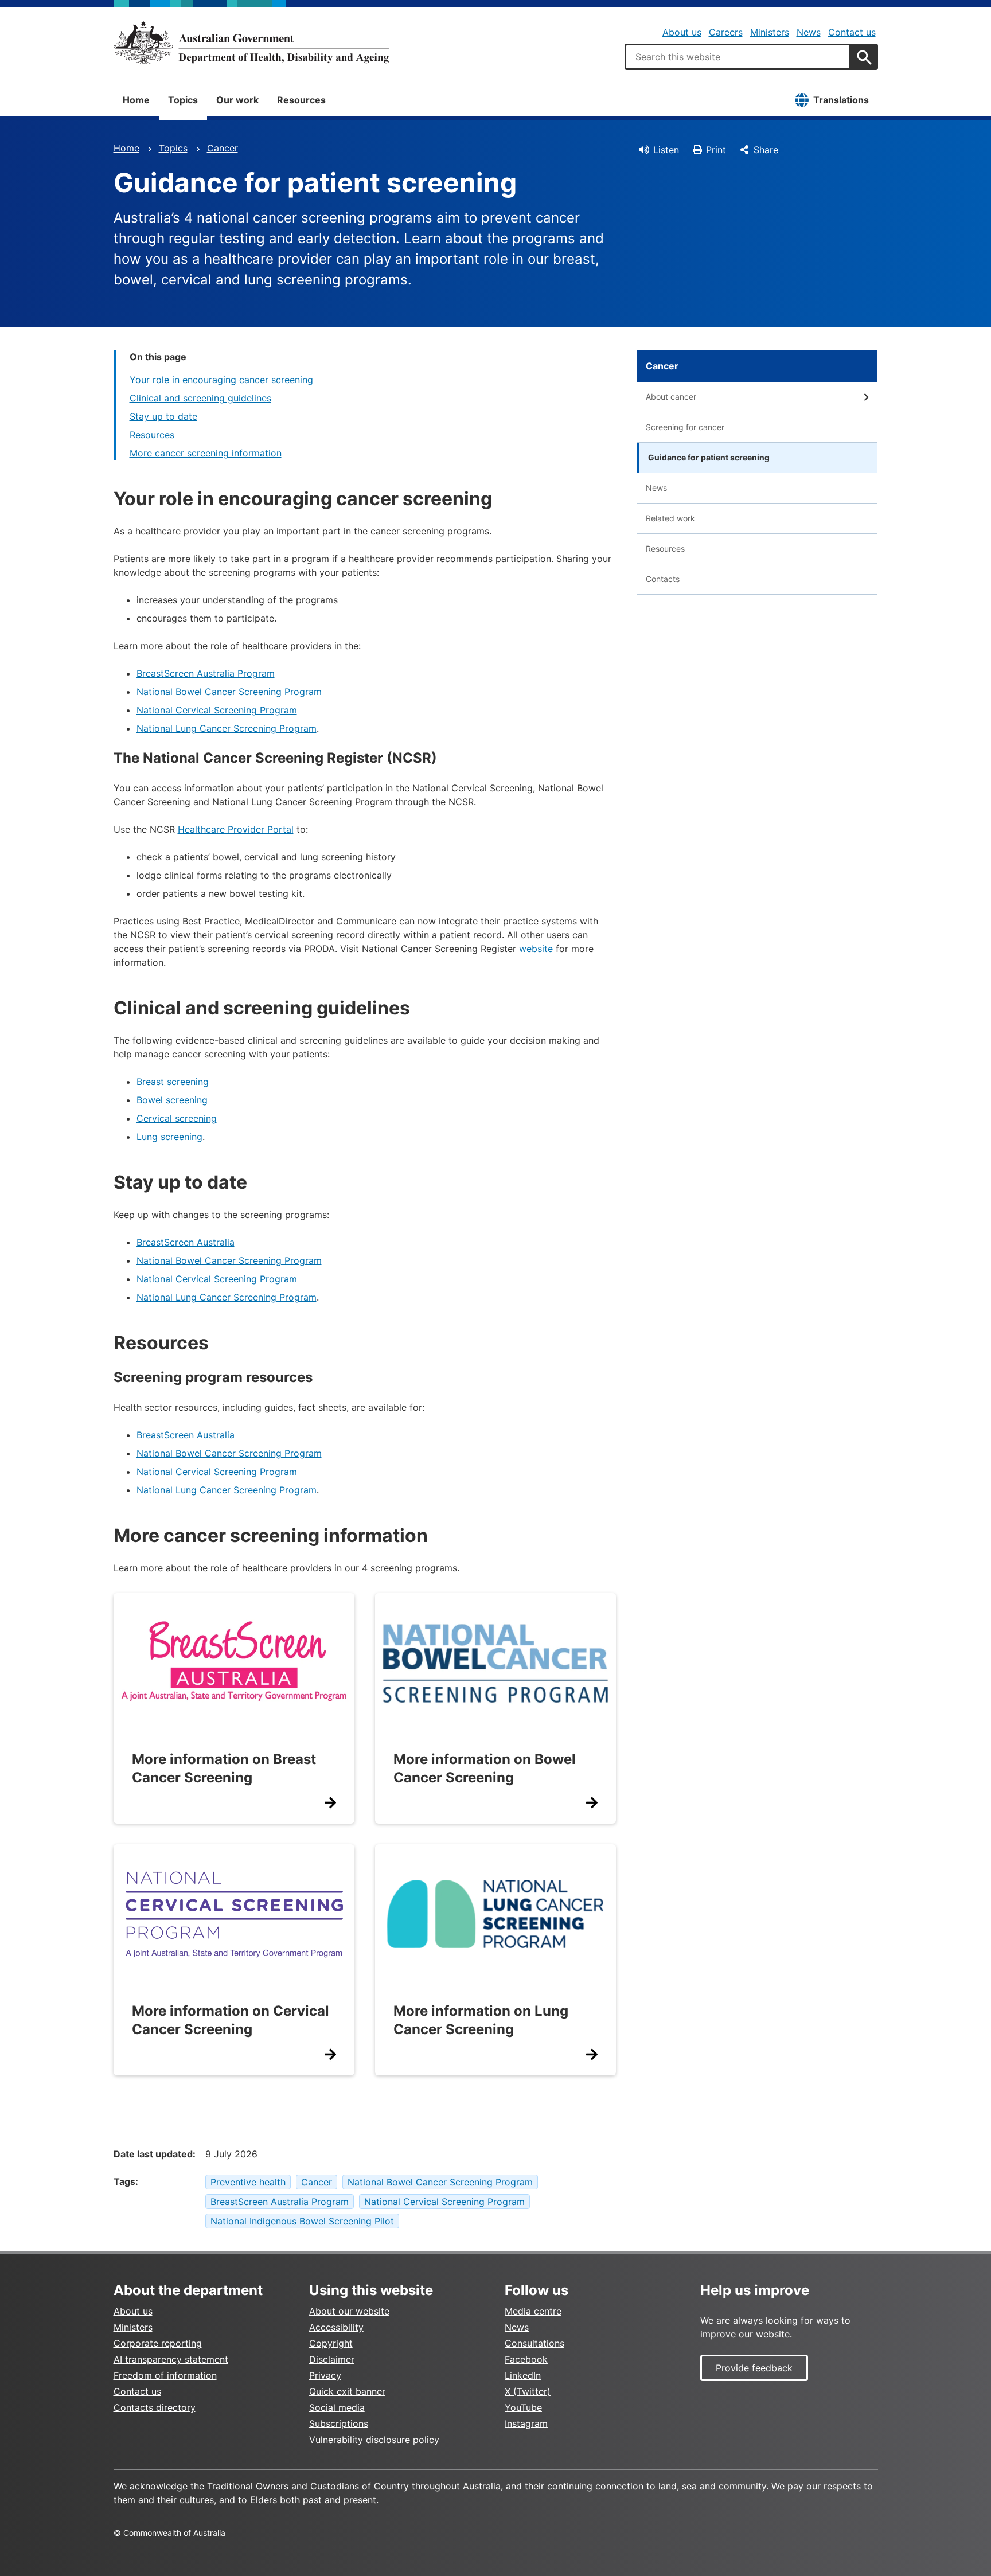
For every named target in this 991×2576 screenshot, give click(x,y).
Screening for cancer (685, 427)
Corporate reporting (158, 2343)
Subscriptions (339, 2423)
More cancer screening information (206, 453)
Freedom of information (165, 2375)
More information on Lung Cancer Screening (481, 2020)
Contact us (852, 32)
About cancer (671, 397)
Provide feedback (754, 2368)
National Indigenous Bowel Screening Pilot (302, 2221)
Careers (726, 32)
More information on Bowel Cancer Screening (485, 1768)
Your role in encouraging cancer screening (221, 380)
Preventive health (248, 2182)
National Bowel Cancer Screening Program (229, 692)
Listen (666, 150)
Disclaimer (332, 2359)
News (809, 32)
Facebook (526, 2359)
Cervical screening (177, 1118)
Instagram (526, 2423)
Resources (301, 100)
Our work (237, 100)
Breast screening (173, 1082)
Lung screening (169, 1137)
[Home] (251, 42)
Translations (841, 100)
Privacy (325, 2375)
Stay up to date (163, 416)
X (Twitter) (528, 2391)
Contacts (663, 579)
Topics (183, 100)
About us (682, 32)
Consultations (534, 2343)
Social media (337, 2407)
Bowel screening (172, 1100)
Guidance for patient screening (709, 457)
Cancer (223, 148)
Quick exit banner (347, 2391)
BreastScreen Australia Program (206, 673)
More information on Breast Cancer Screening (224, 1768)
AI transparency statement (171, 2359)
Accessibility (336, 2327)
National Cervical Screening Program (217, 710)
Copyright (331, 2343)
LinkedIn (523, 2375)
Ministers (770, 32)
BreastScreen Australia (186, 1242)
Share (766, 150)
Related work (670, 518)
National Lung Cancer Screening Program (227, 728)
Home (136, 100)
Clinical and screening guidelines (200, 398)
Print (716, 150)
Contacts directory (155, 2407)
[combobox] (738, 57)
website (536, 949)
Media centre (533, 2311)
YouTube (523, 2407)
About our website (349, 2311)
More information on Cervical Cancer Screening (231, 2020)
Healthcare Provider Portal (236, 829)
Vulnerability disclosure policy (374, 2440)
